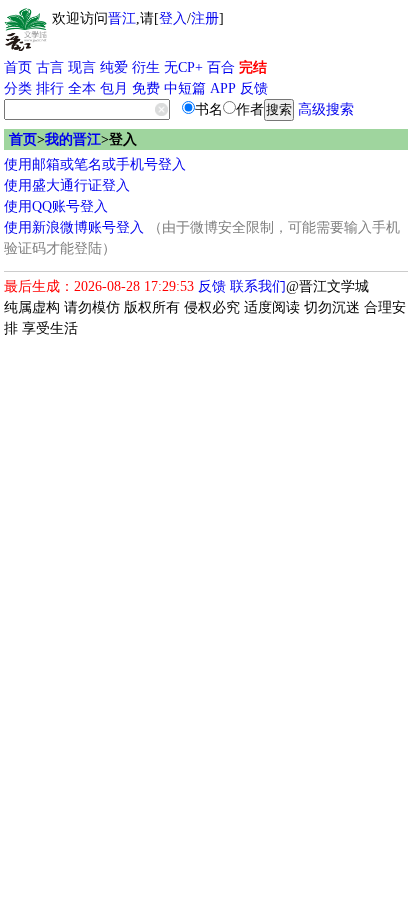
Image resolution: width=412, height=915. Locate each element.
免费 (146, 88)
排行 (50, 88)
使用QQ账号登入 (56, 206)
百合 (221, 67)
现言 (82, 67)
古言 (50, 67)
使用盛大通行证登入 (67, 185)
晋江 (122, 18)
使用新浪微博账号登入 (74, 227)
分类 (18, 88)
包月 (114, 88)
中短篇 (185, 88)
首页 (18, 67)
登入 (173, 18)
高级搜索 (326, 109)
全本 (82, 88)
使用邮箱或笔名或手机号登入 (95, 164)
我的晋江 (73, 139)
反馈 (254, 88)
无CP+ (183, 67)
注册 (205, 18)
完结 (253, 67)
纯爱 (114, 67)
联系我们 (258, 286)
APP (223, 88)
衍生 (146, 67)
